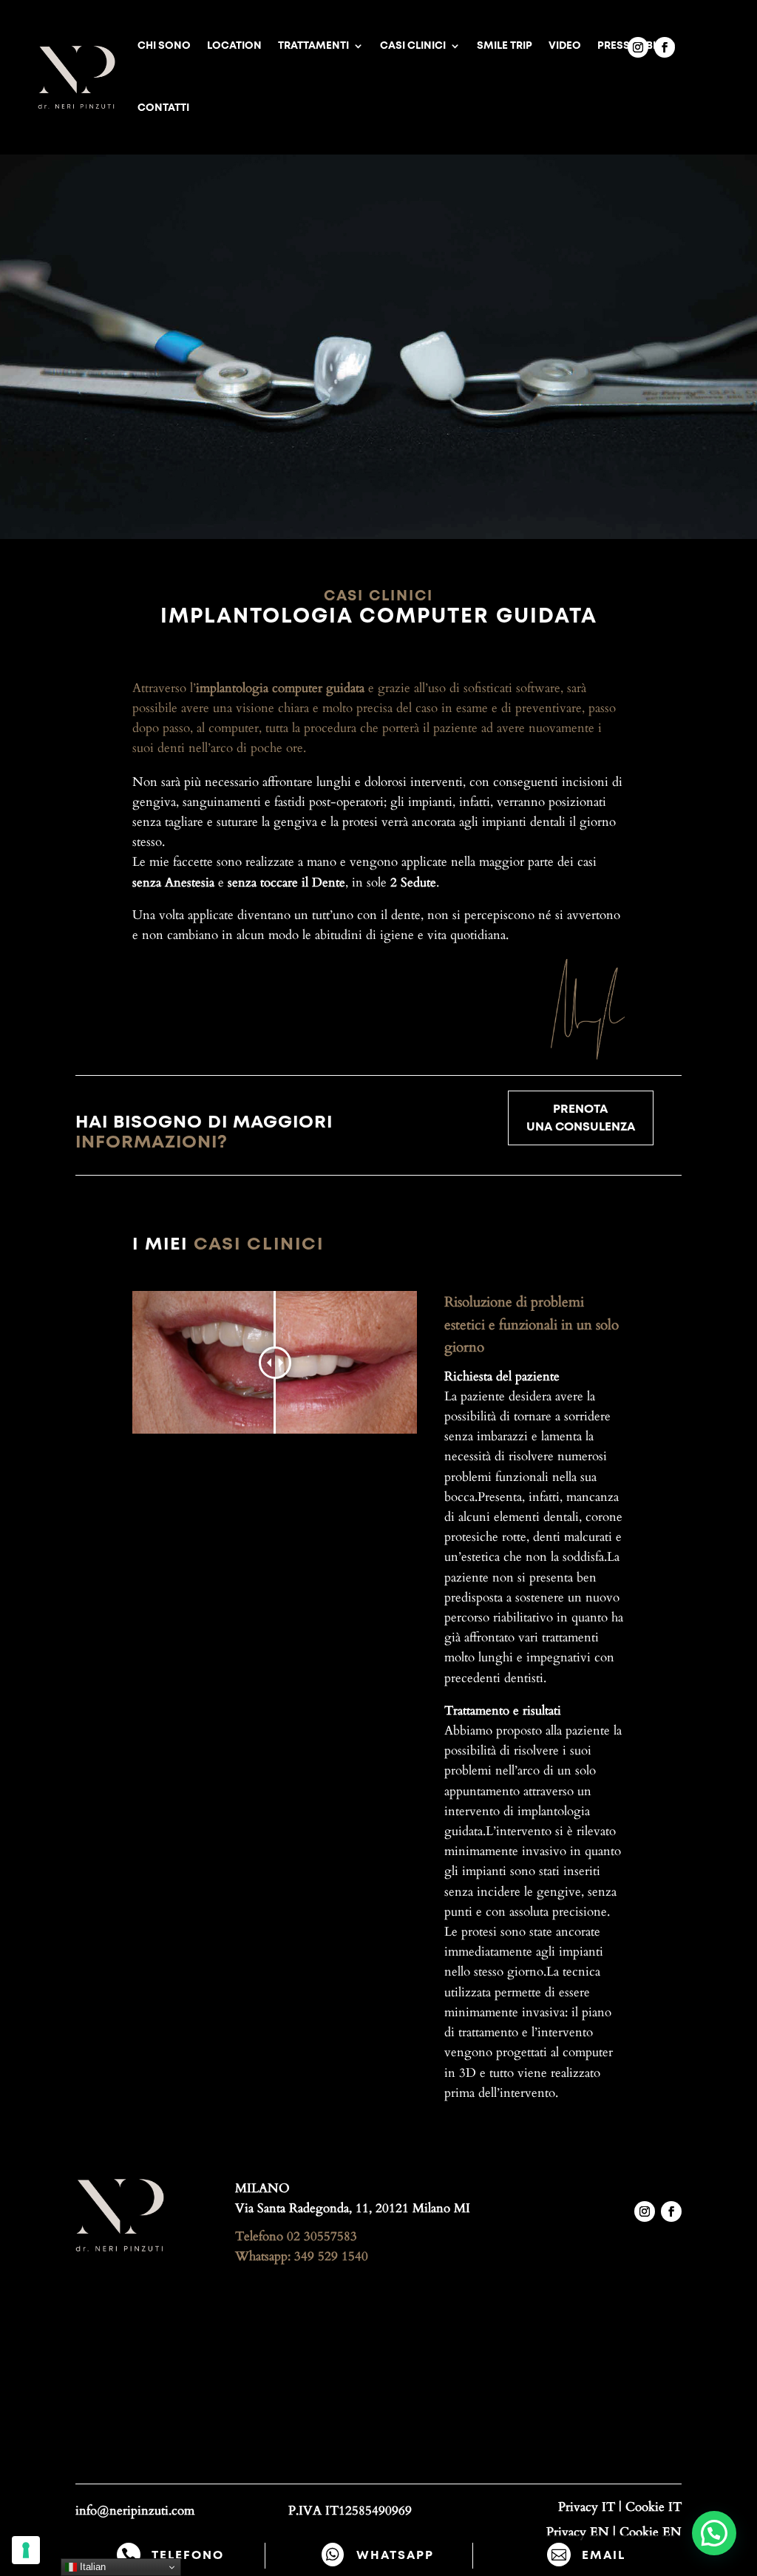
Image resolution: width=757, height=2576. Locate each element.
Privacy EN (578, 2532)
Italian (91, 2567)
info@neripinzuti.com (135, 2511)
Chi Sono (164, 46)
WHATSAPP (395, 2555)
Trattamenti (313, 46)
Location (234, 46)
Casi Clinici (413, 46)
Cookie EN (651, 2532)
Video (565, 46)
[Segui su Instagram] (638, 47)
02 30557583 (322, 2236)
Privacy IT (587, 2507)
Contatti (163, 108)
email (604, 2555)
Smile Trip (505, 46)
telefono (188, 2555)
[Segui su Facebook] (665, 47)
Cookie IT (654, 2507)
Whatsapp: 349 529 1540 (302, 2256)
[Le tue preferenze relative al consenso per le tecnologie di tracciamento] (26, 2550)
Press (614, 46)
